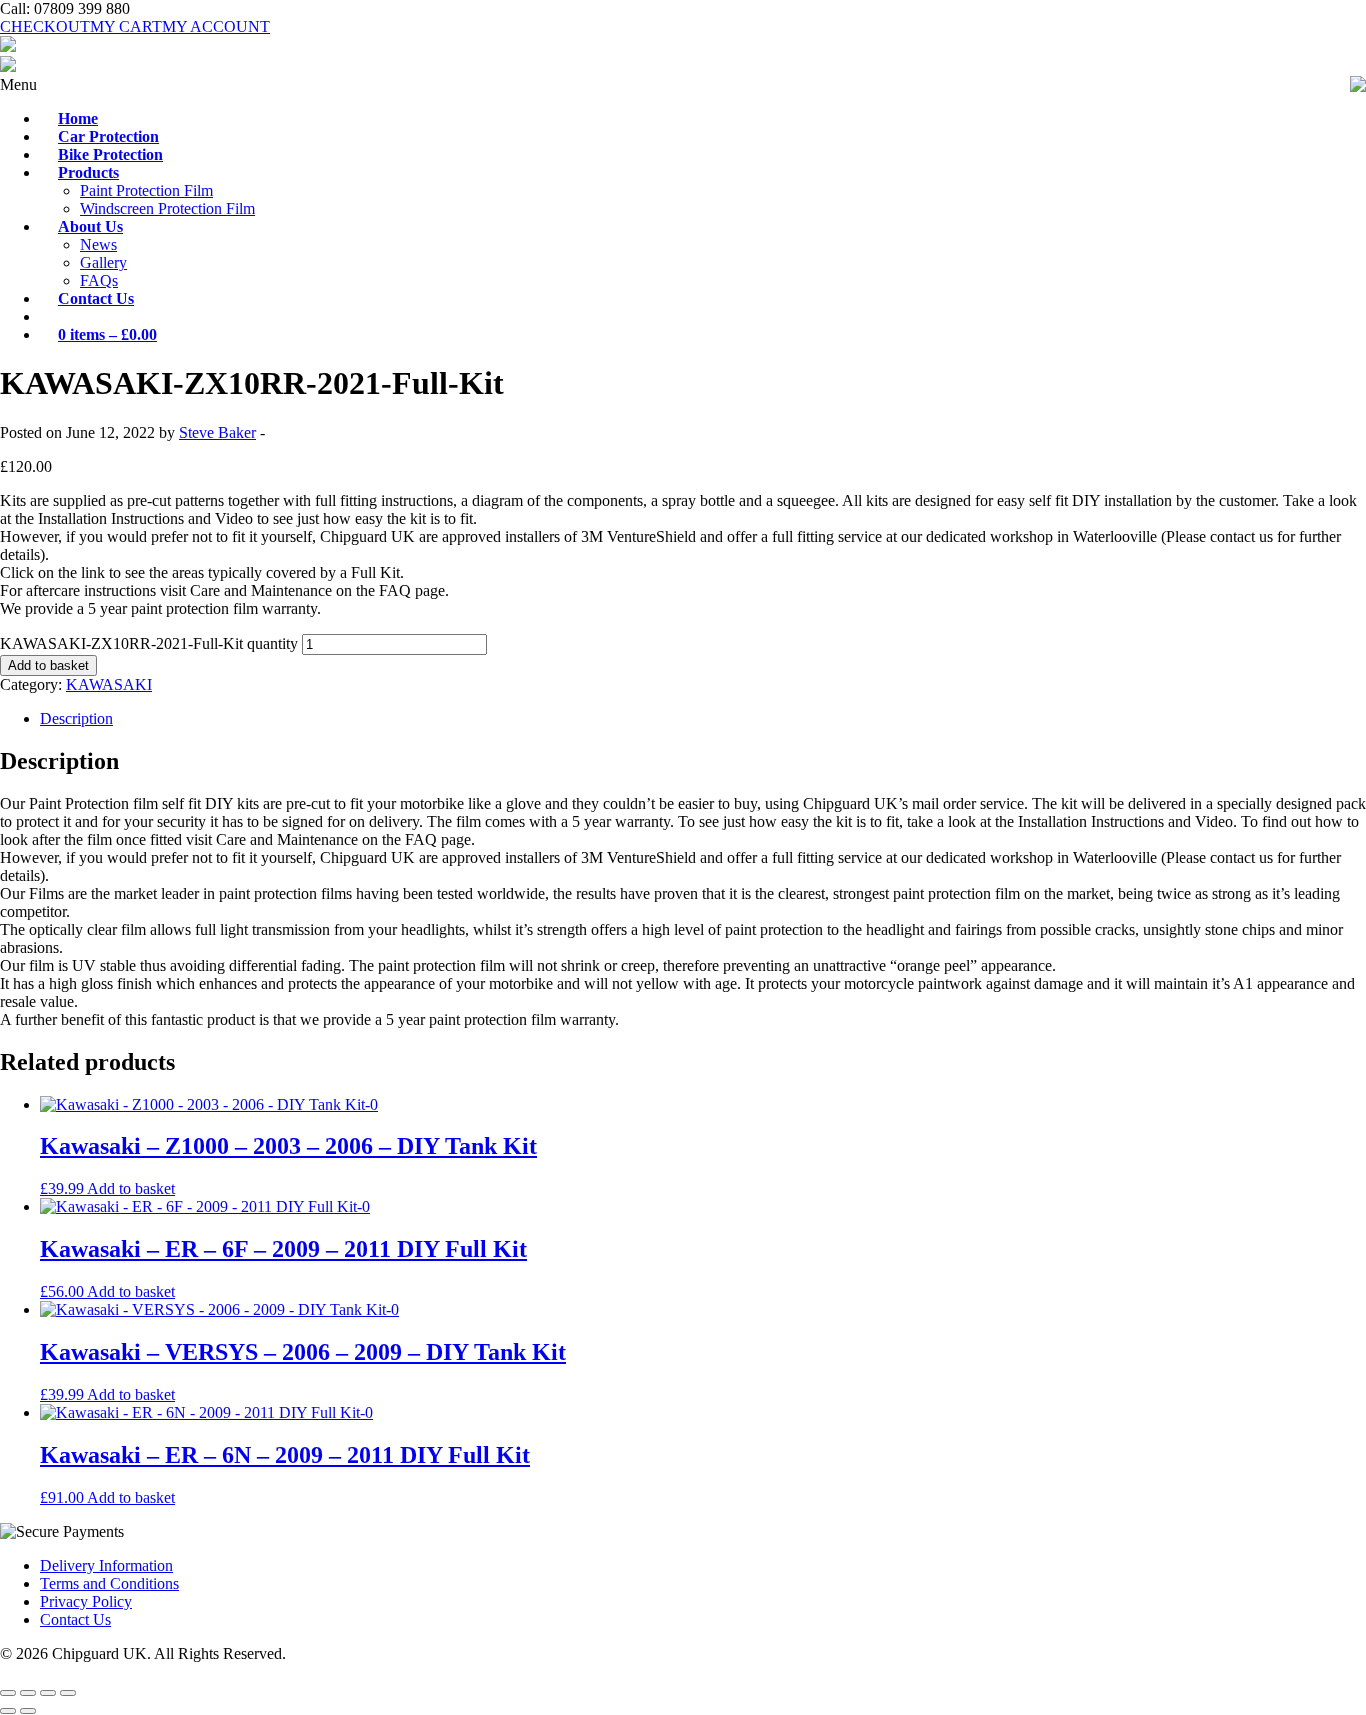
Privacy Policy (86, 1601)
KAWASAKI (109, 684)
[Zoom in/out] (8, 1693)
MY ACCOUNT (216, 26)
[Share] (48, 1693)
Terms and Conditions (109, 1583)
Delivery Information (106, 1565)
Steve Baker (217, 432)
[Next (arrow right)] (28, 1711)
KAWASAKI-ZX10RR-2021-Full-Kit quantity (149, 643)
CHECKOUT (45, 26)
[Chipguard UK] (8, 46)
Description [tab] (76, 718)
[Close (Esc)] (68, 1693)
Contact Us (75, 1619)
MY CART (126, 26)
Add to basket (48, 665)
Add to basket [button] (131, 1188)
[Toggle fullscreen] (28, 1693)
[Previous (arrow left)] (8, 1711)
